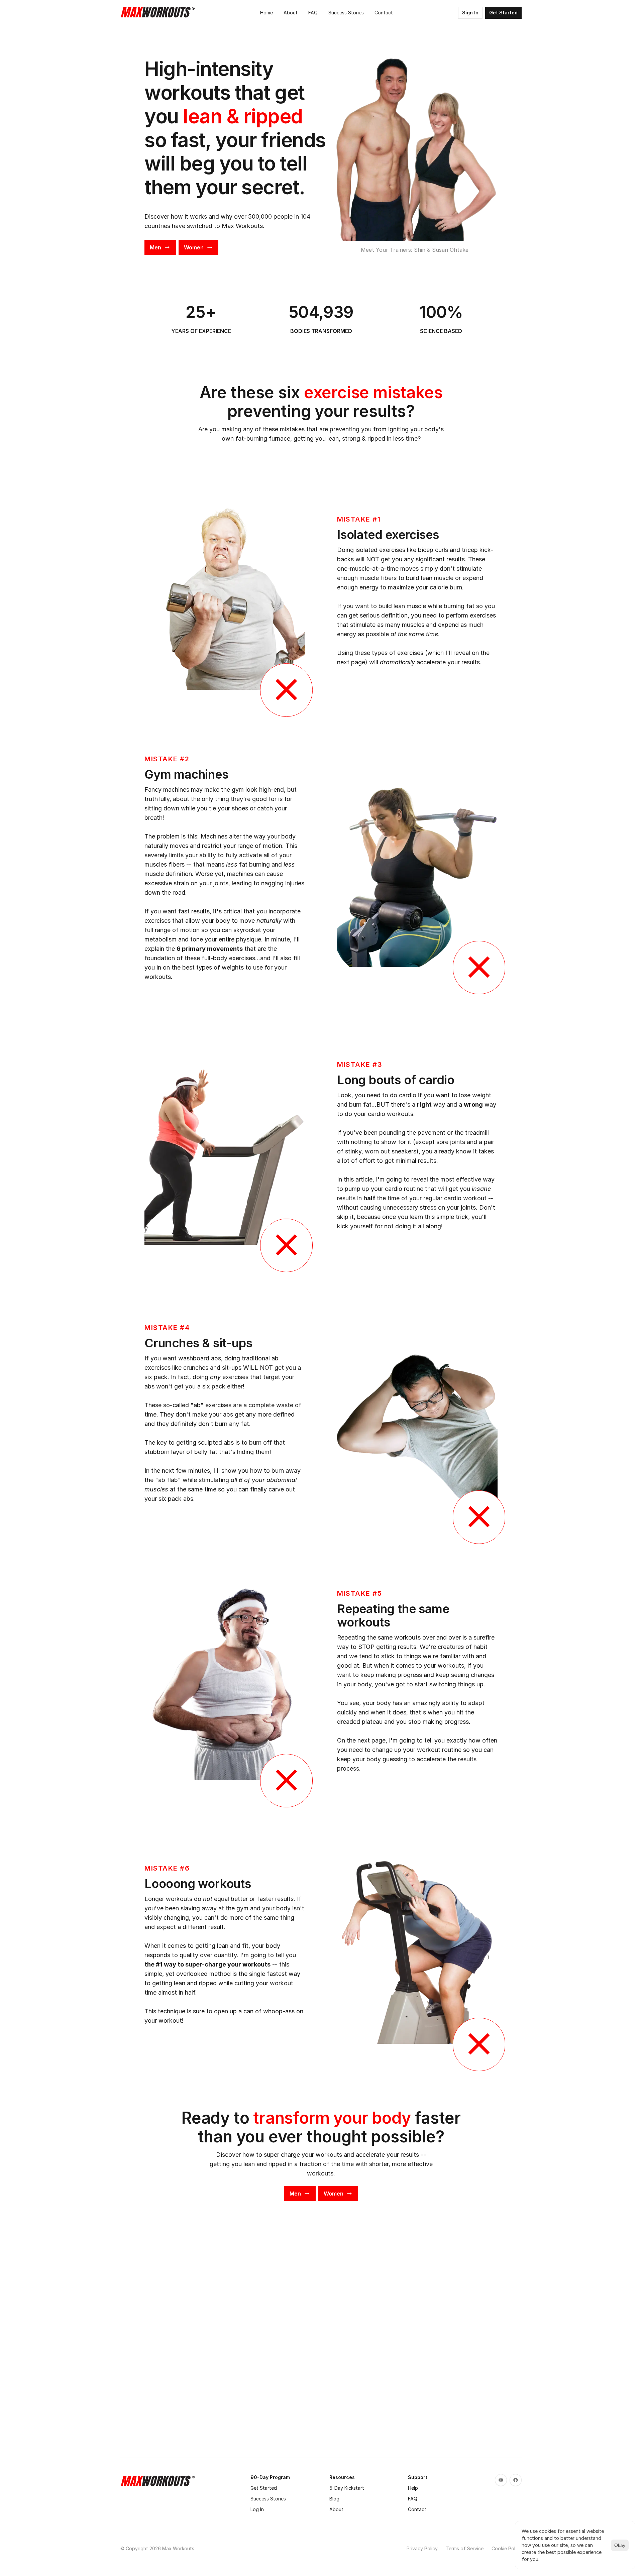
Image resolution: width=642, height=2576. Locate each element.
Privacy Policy (422, 2548)
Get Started (264, 2488)
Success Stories (268, 2499)
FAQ (413, 2499)
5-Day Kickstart (347, 2488)
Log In (257, 2509)
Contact (417, 2509)
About (336, 2509)
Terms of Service (465, 2548)
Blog (334, 2499)
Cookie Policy (507, 2548)
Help (413, 2488)
